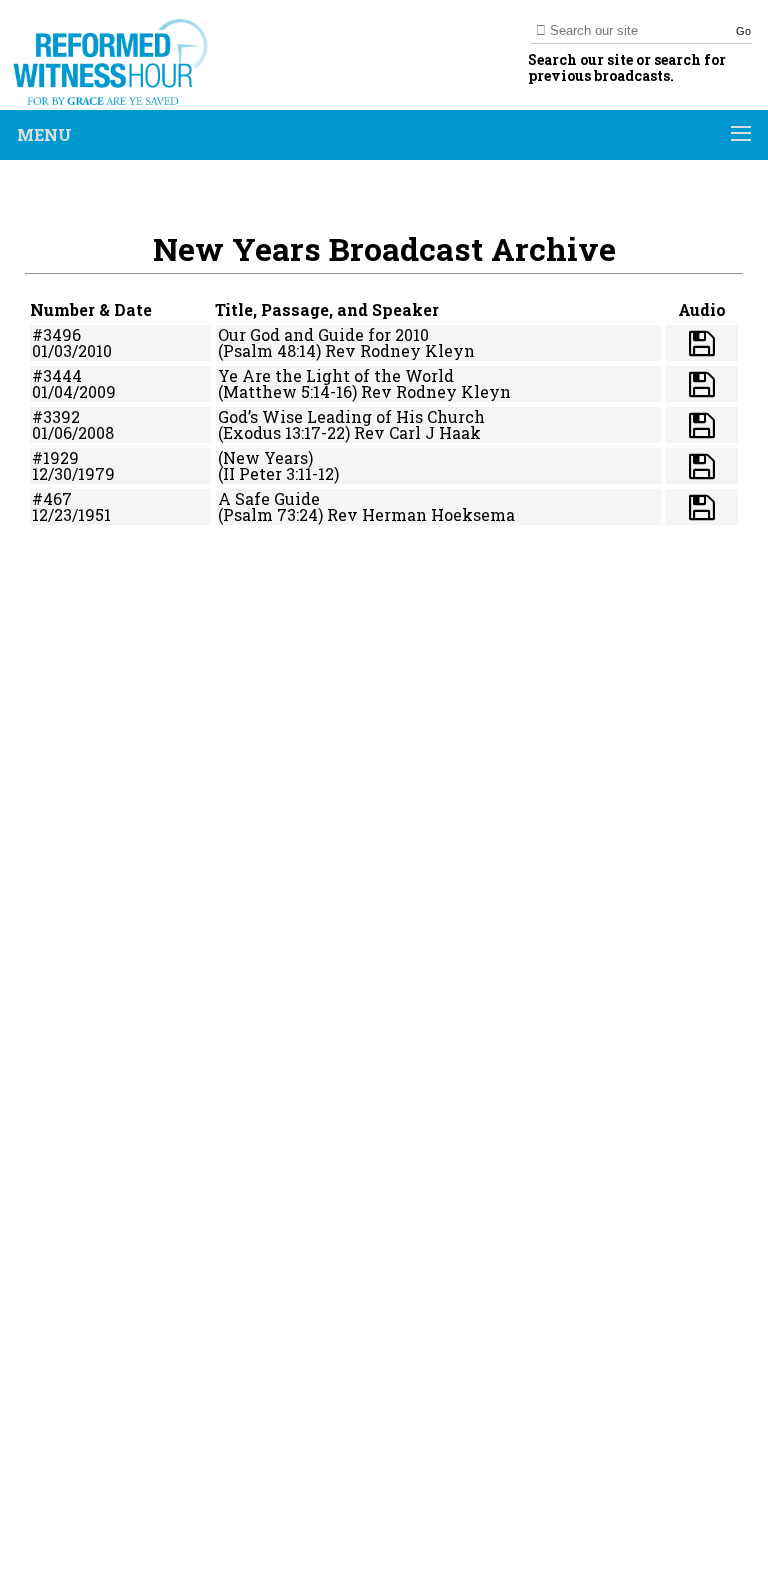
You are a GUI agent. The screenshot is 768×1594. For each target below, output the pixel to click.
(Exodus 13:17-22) (284, 432)
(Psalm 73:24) (270, 514)
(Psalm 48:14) (269, 350)
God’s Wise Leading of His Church (351, 416)
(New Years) (265, 457)
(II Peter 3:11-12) (278, 473)
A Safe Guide (269, 498)
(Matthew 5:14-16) (287, 391)
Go (743, 31)
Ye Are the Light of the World (336, 375)
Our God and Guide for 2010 (323, 334)
